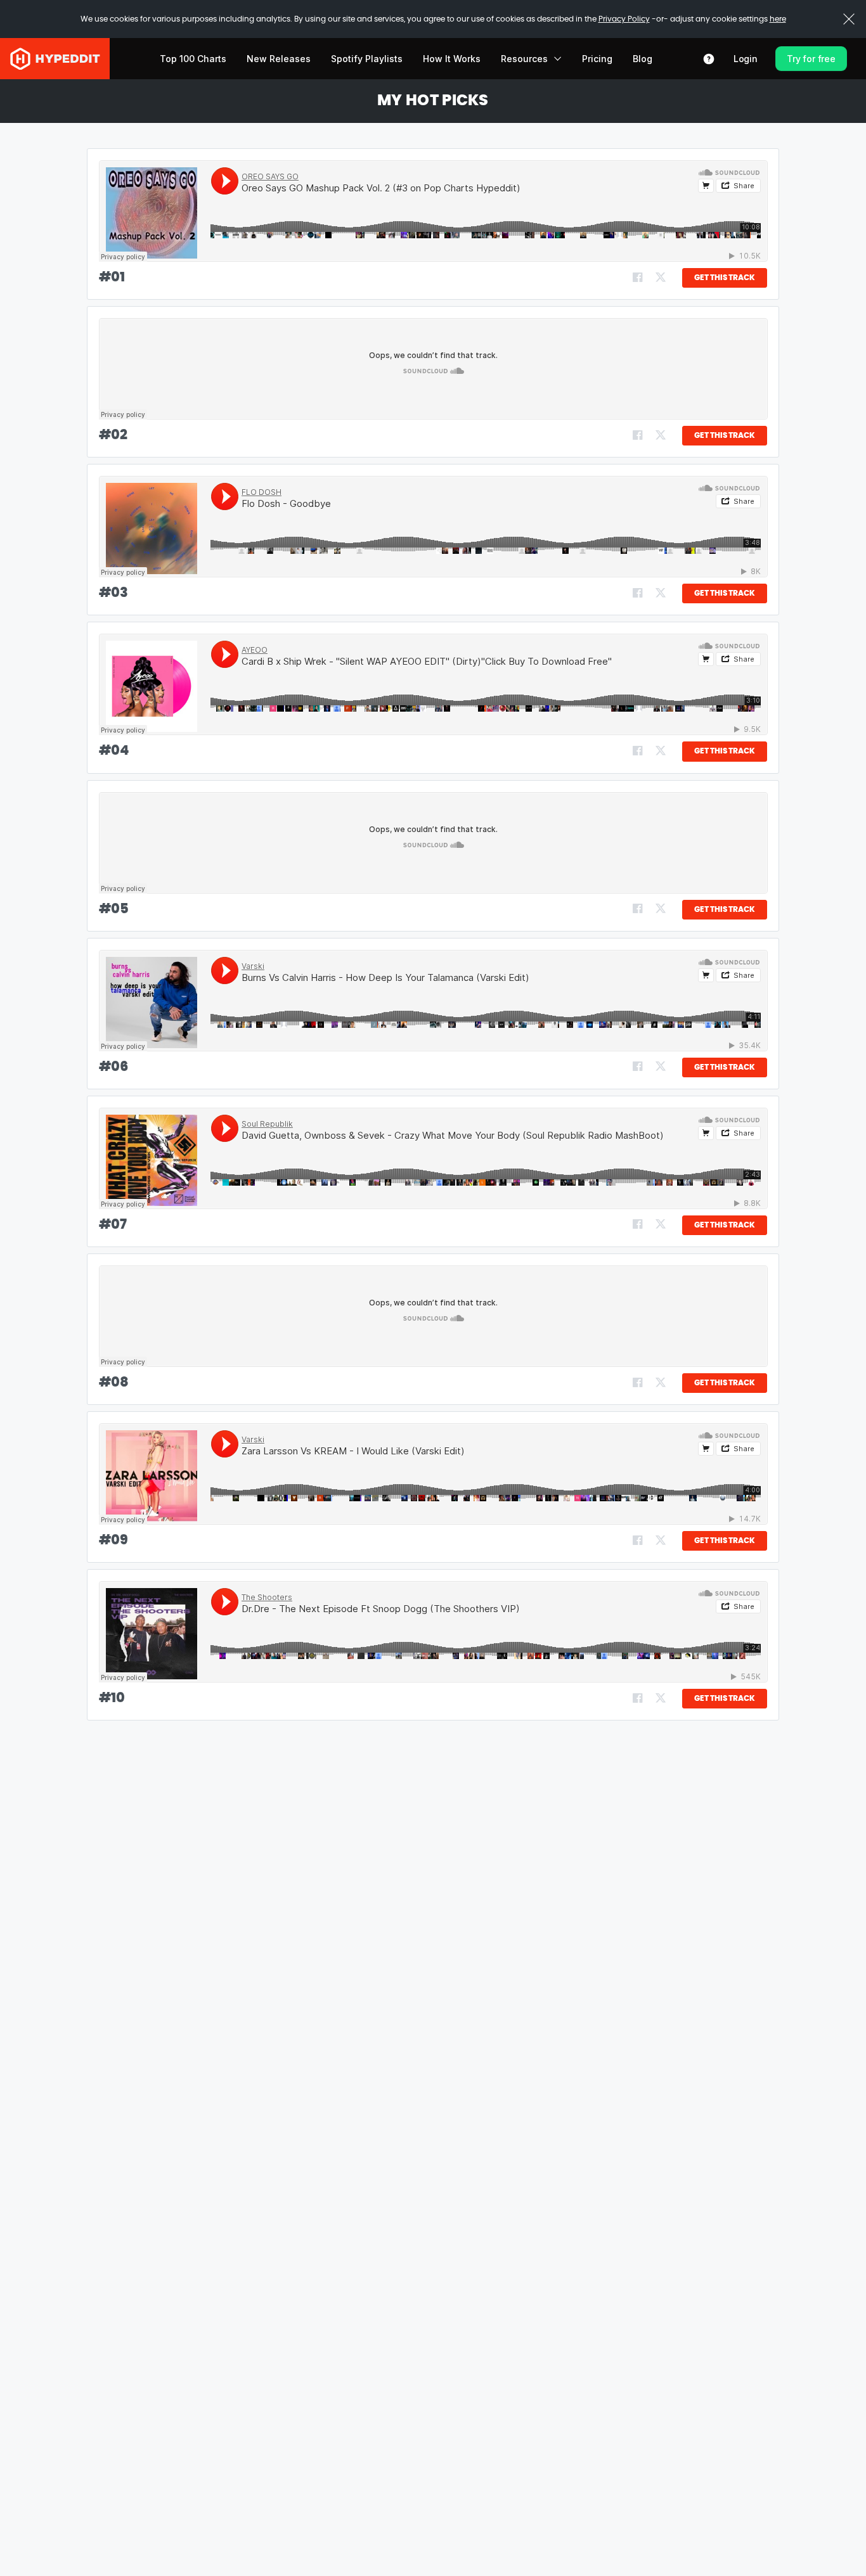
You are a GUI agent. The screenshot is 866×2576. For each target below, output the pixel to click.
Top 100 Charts (193, 59)
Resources (524, 59)
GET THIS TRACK (725, 278)
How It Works (452, 59)
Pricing (597, 59)
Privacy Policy (624, 19)
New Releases (279, 59)
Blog (643, 59)
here (778, 19)
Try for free (811, 59)
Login (746, 59)
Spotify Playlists (367, 59)
